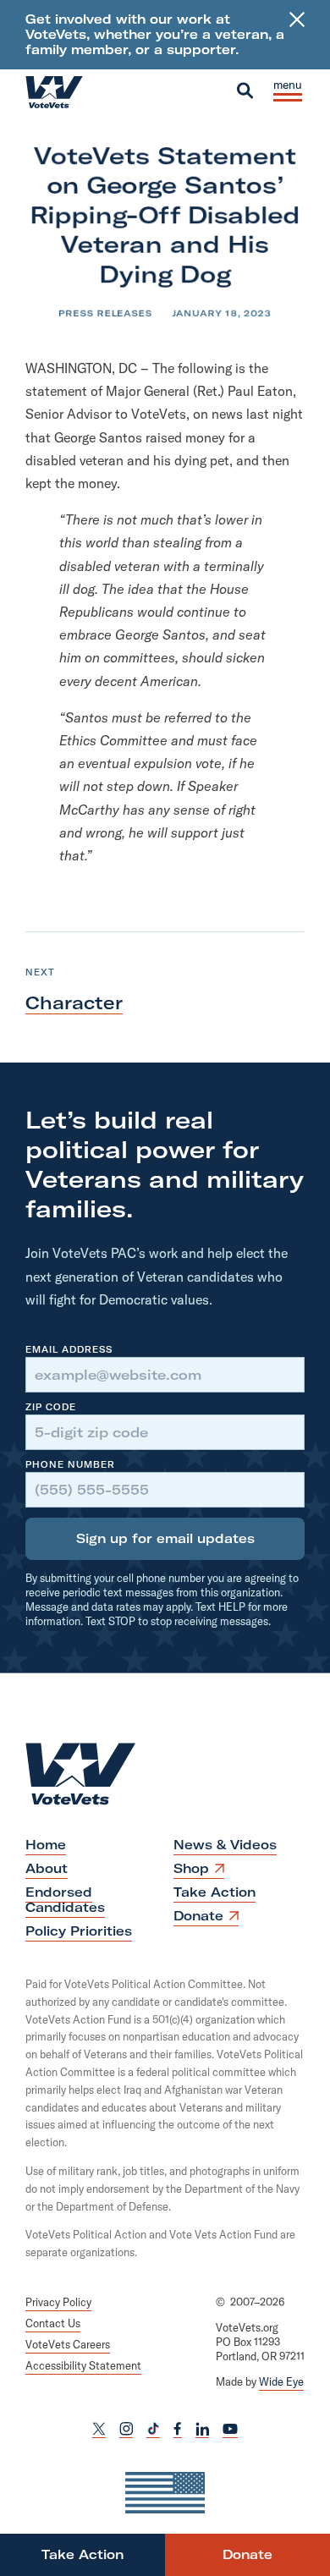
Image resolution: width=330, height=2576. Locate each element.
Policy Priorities (79, 1931)
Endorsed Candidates (65, 1900)
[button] (245, 91)
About (47, 1868)
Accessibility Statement (83, 2365)
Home (46, 1845)
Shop (197, 1870)
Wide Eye (281, 2381)
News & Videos (225, 1845)
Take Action (214, 1892)
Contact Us (53, 2323)
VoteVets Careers (68, 2343)
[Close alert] (297, 35)
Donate (204, 1917)
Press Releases (106, 313)
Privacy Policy (58, 2302)
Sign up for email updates (165, 1538)
